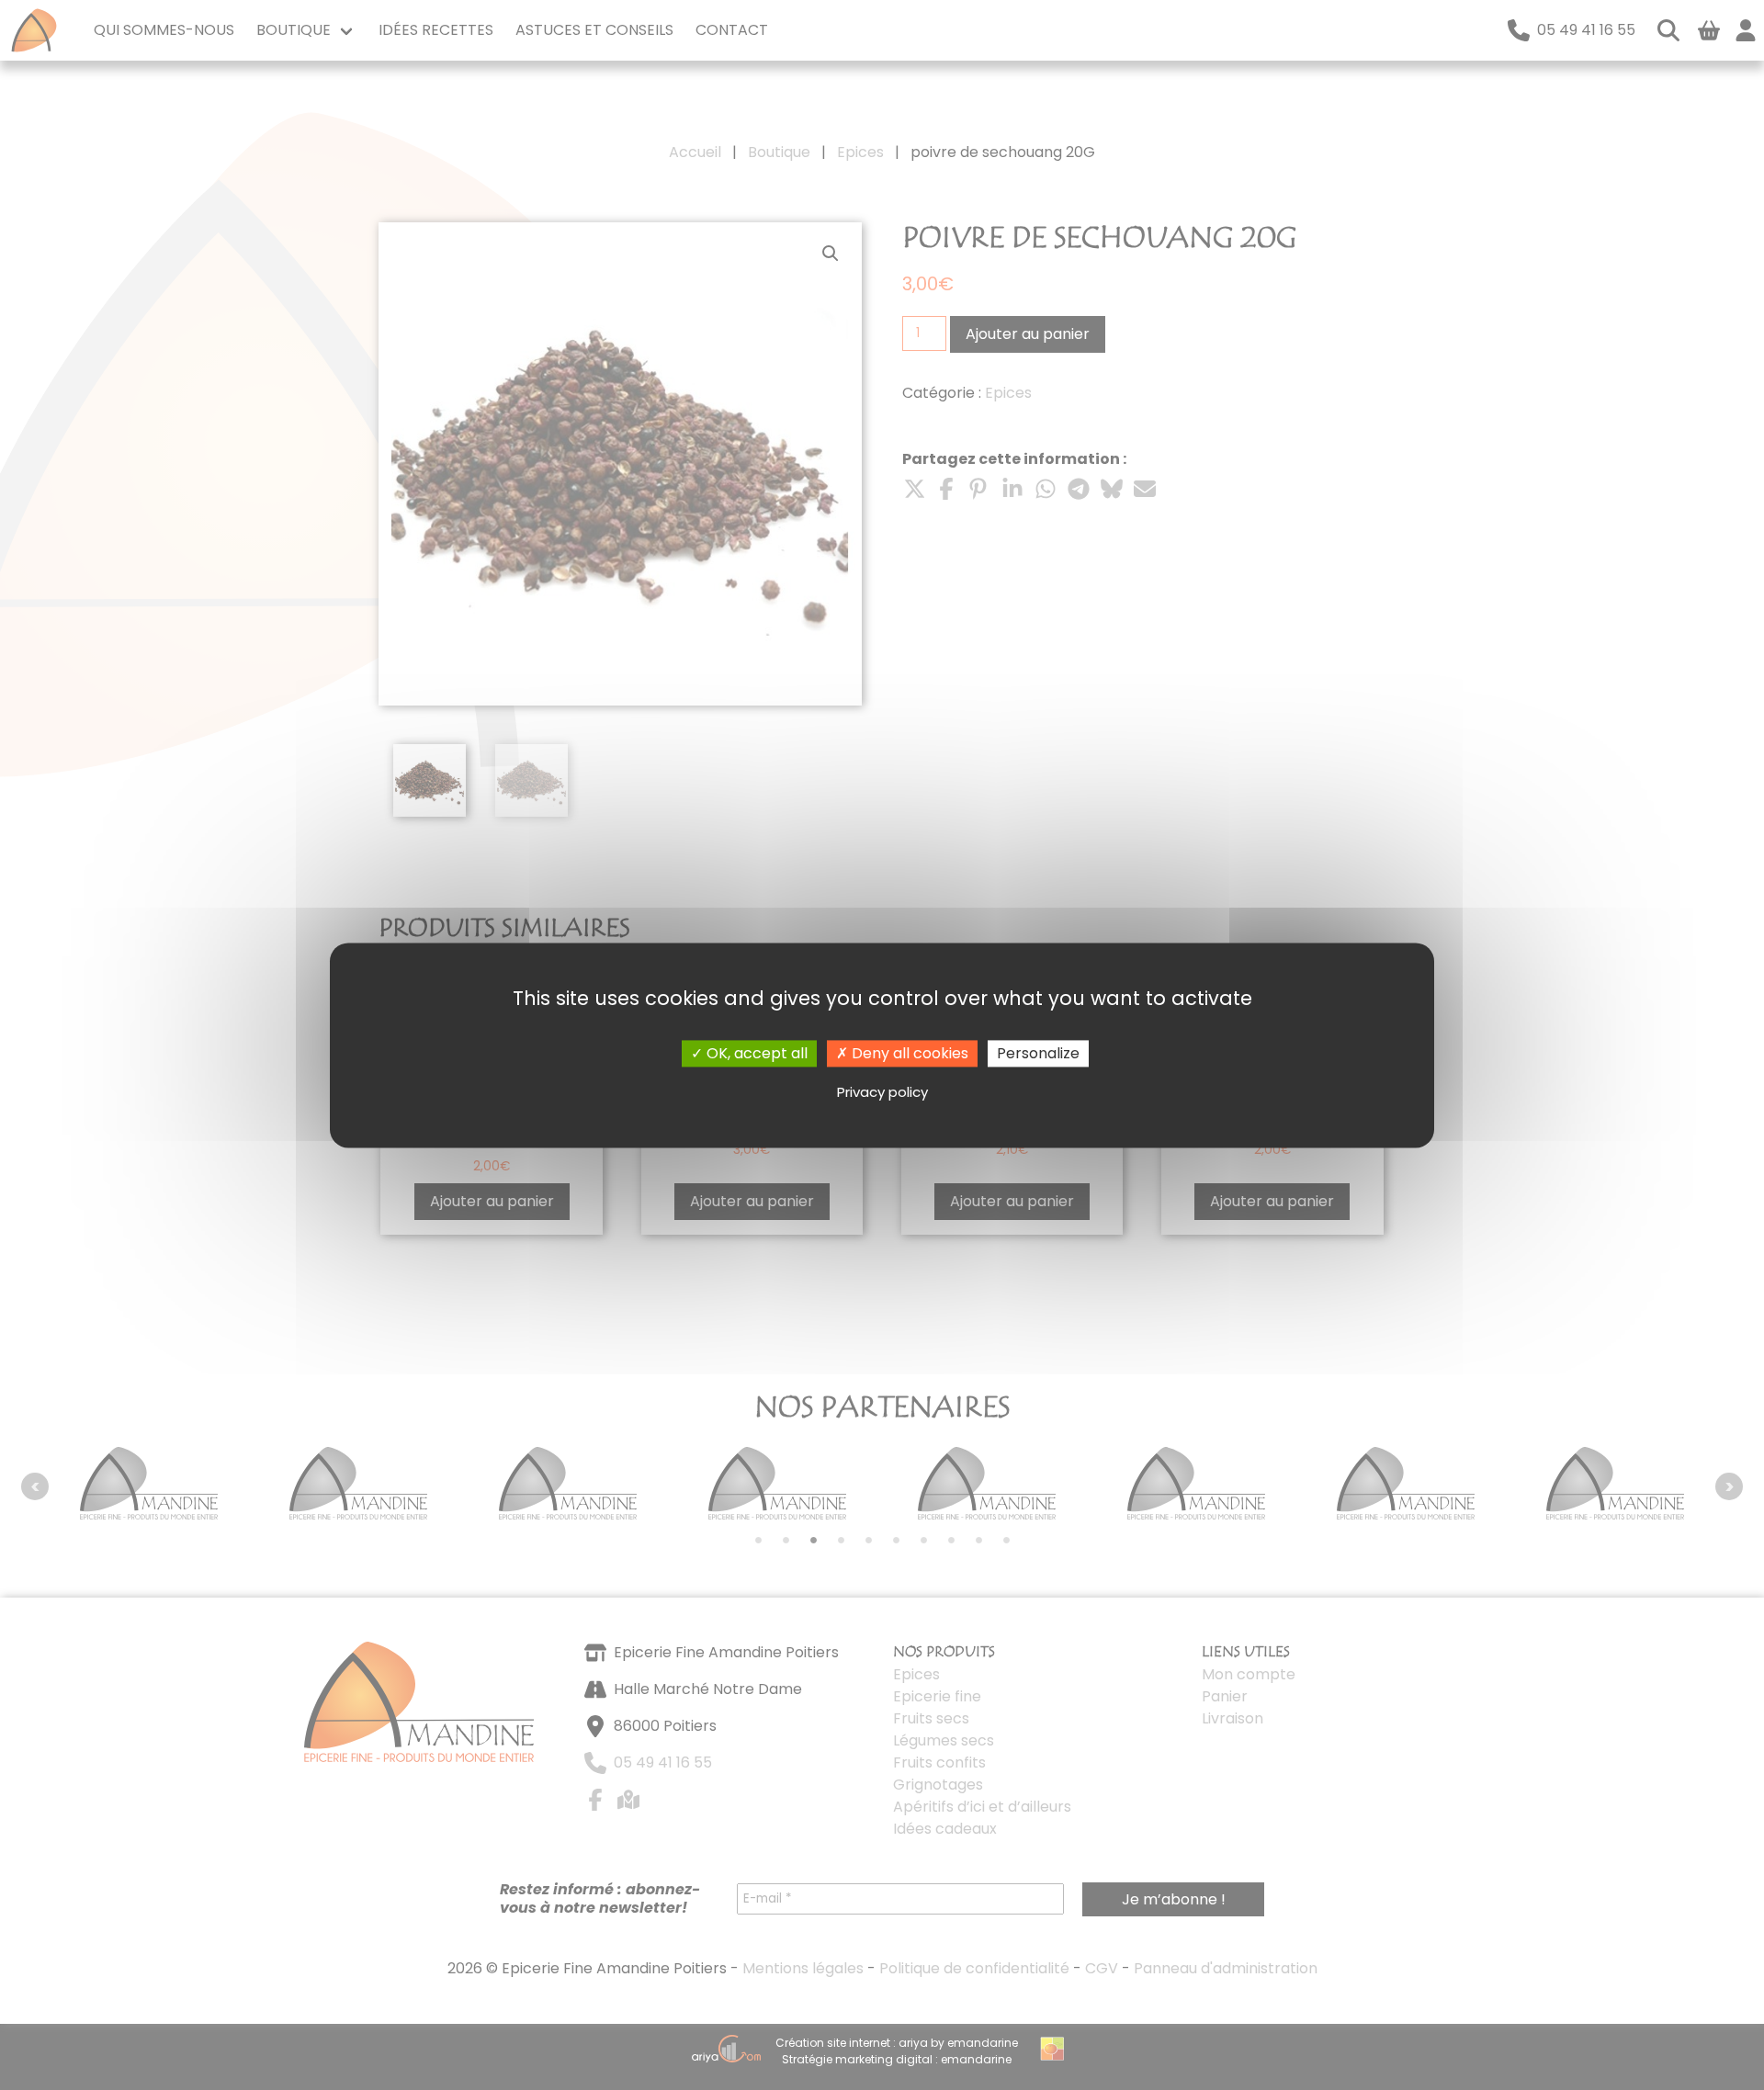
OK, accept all (755, 1053)
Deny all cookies (908, 1053)
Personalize (1038, 1053)
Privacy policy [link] (882, 1093)
